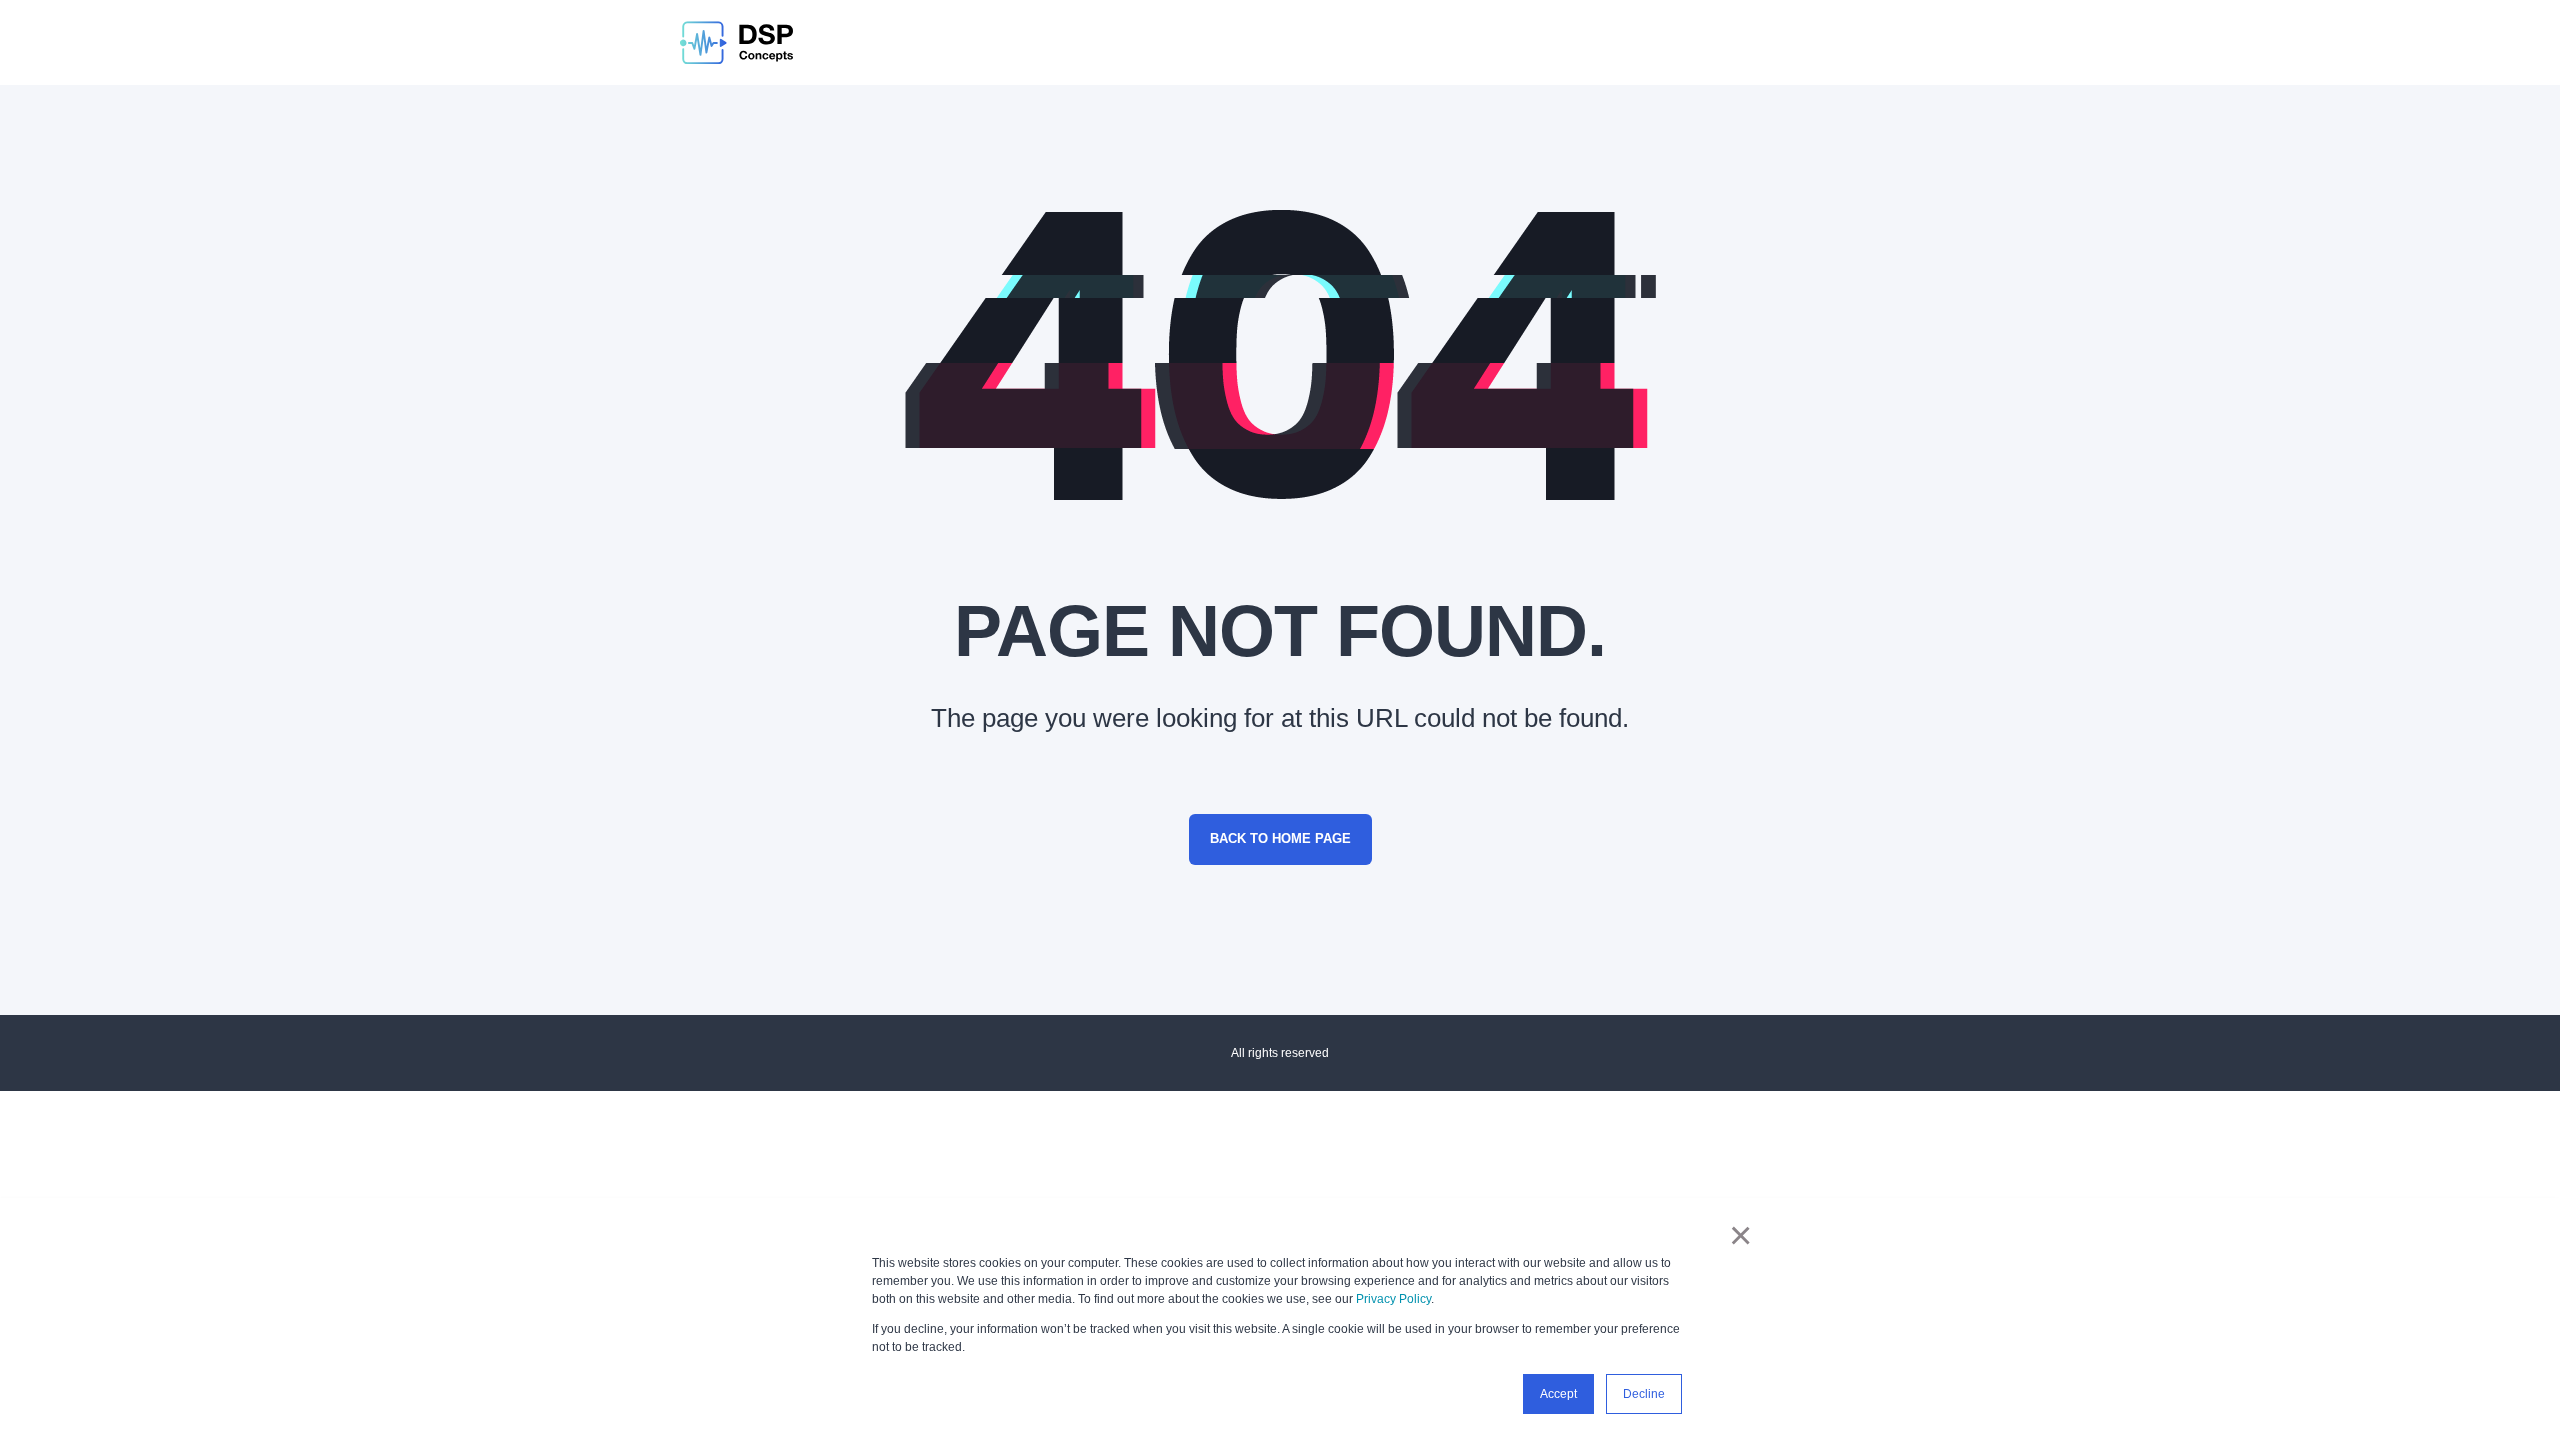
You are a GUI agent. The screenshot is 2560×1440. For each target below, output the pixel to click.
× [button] (1740, 1235)
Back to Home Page (1280, 838)
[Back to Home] (736, 42)
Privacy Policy (1393, 1299)
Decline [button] (1644, 1394)
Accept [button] (1558, 1394)
